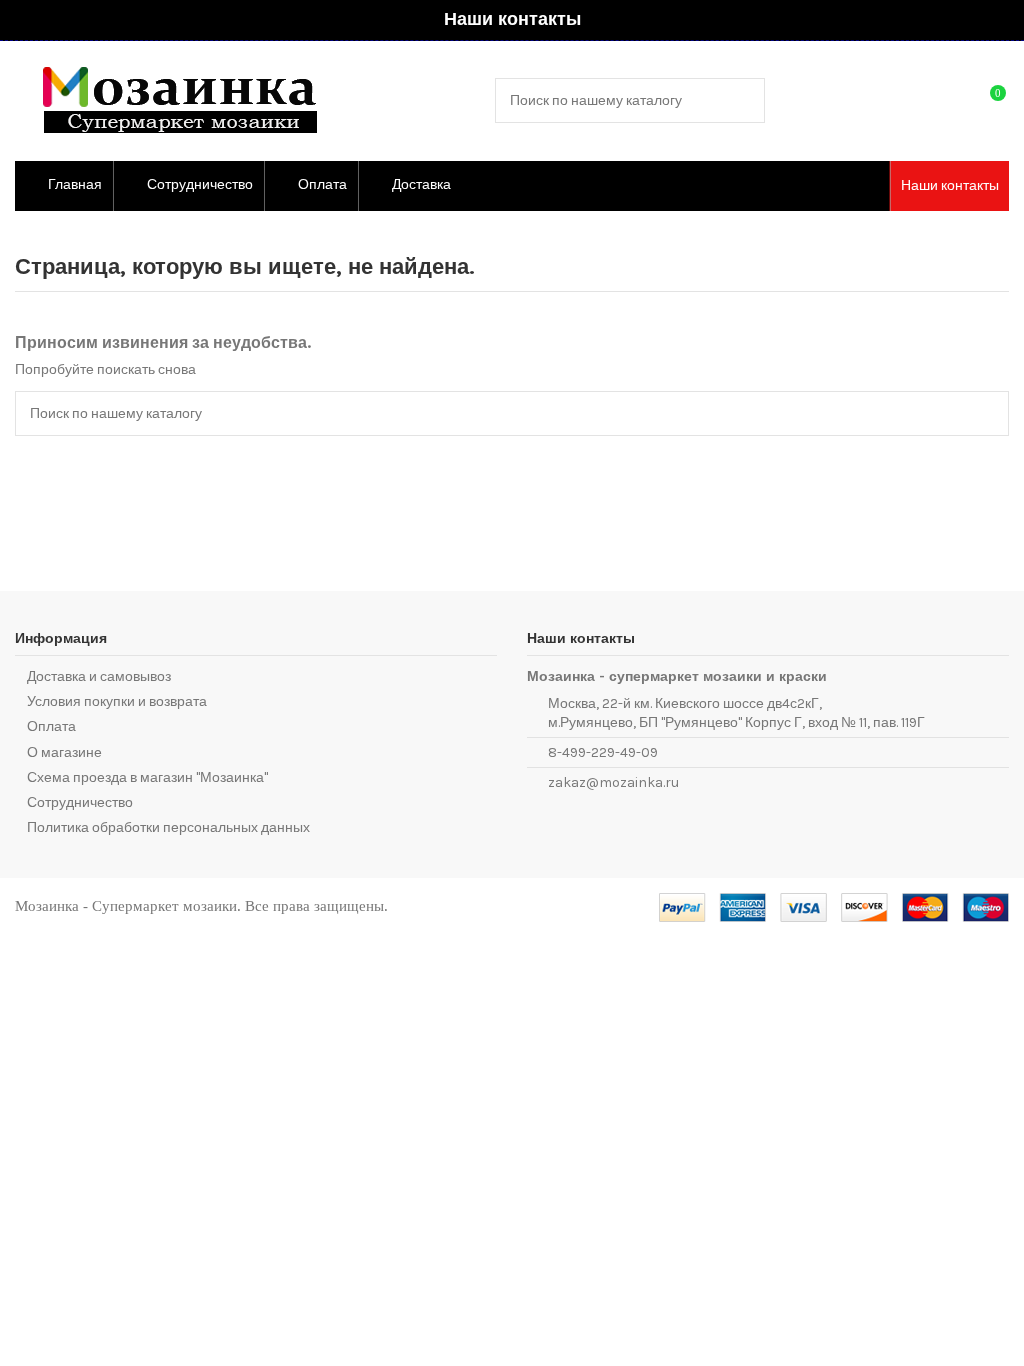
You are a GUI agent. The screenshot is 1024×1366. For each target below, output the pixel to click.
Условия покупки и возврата (117, 701)
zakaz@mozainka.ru (613, 782)
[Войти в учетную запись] (950, 100)
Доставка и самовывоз (99, 676)
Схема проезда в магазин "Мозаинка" (147, 777)
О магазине (64, 752)
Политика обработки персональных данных (168, 827)
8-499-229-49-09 (603, 752)
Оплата (51, 726)
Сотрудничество (80, 802)
